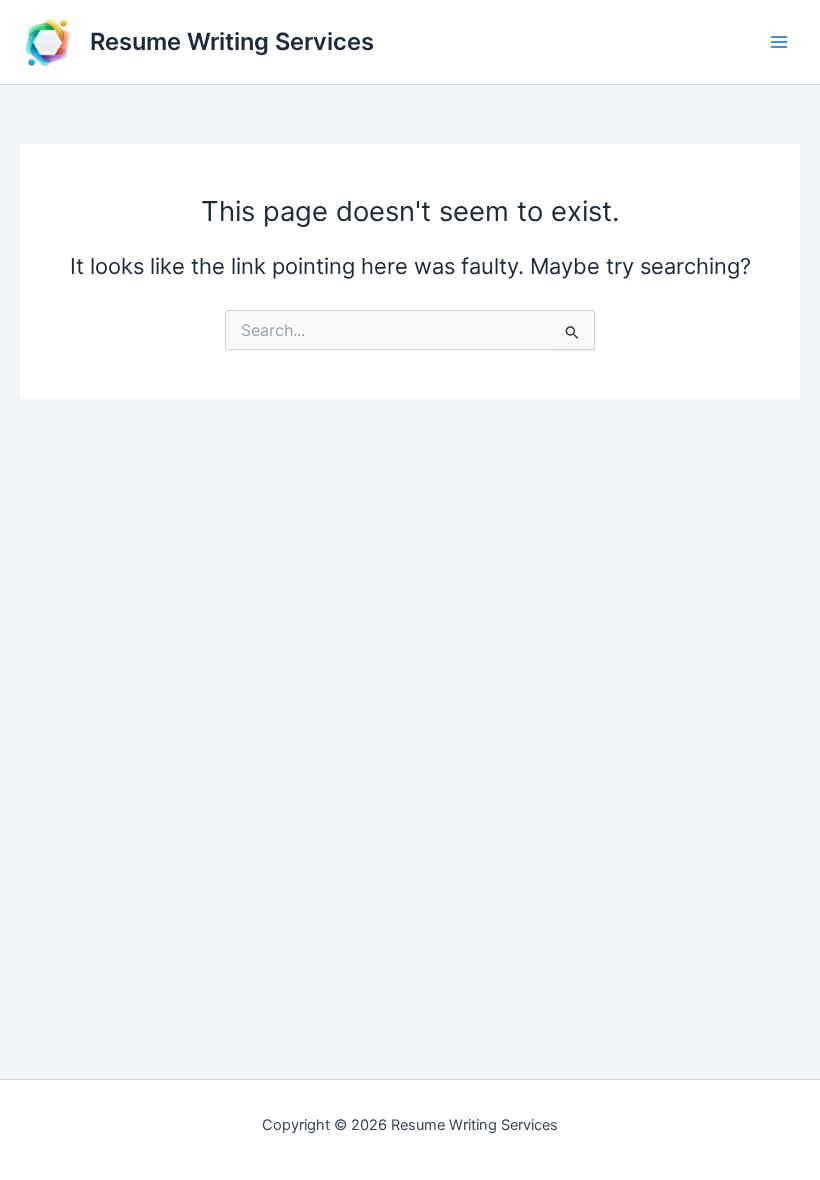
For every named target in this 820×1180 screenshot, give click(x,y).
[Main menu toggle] (779, 42)
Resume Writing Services (232, 41)
